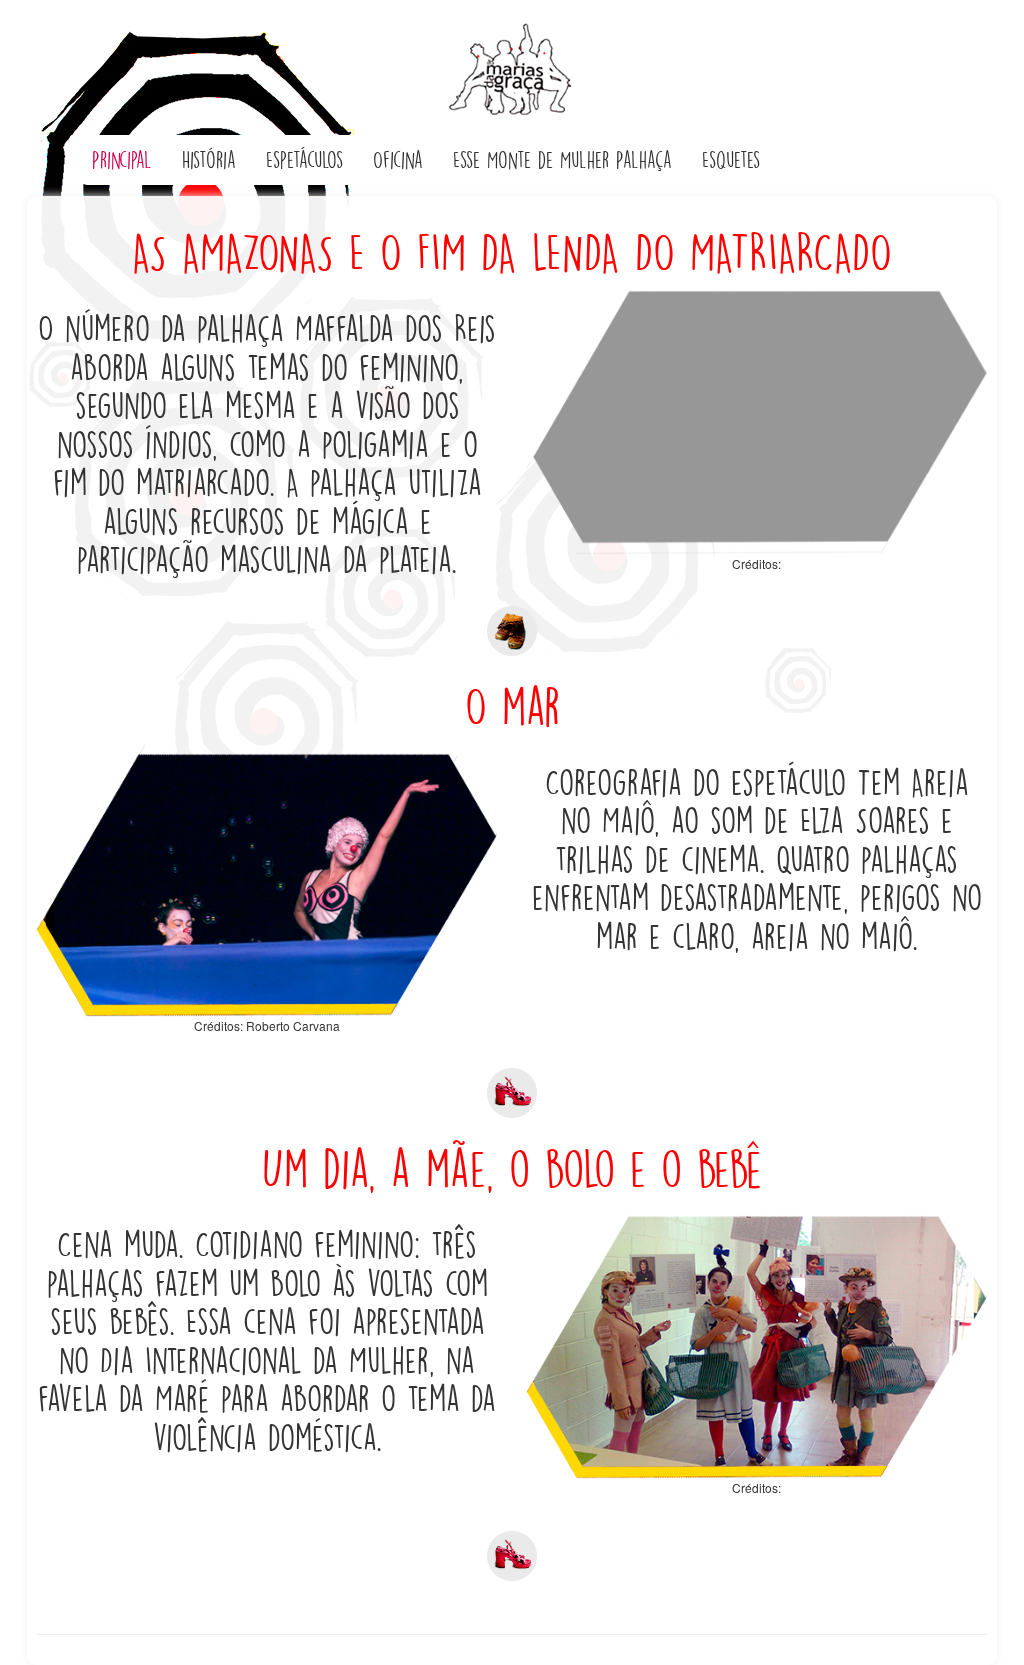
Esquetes (731, 160)
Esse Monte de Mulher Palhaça (562, 160)
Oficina (398, 160)
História (209, 160)
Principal (122, 160)
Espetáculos (304, 160)
